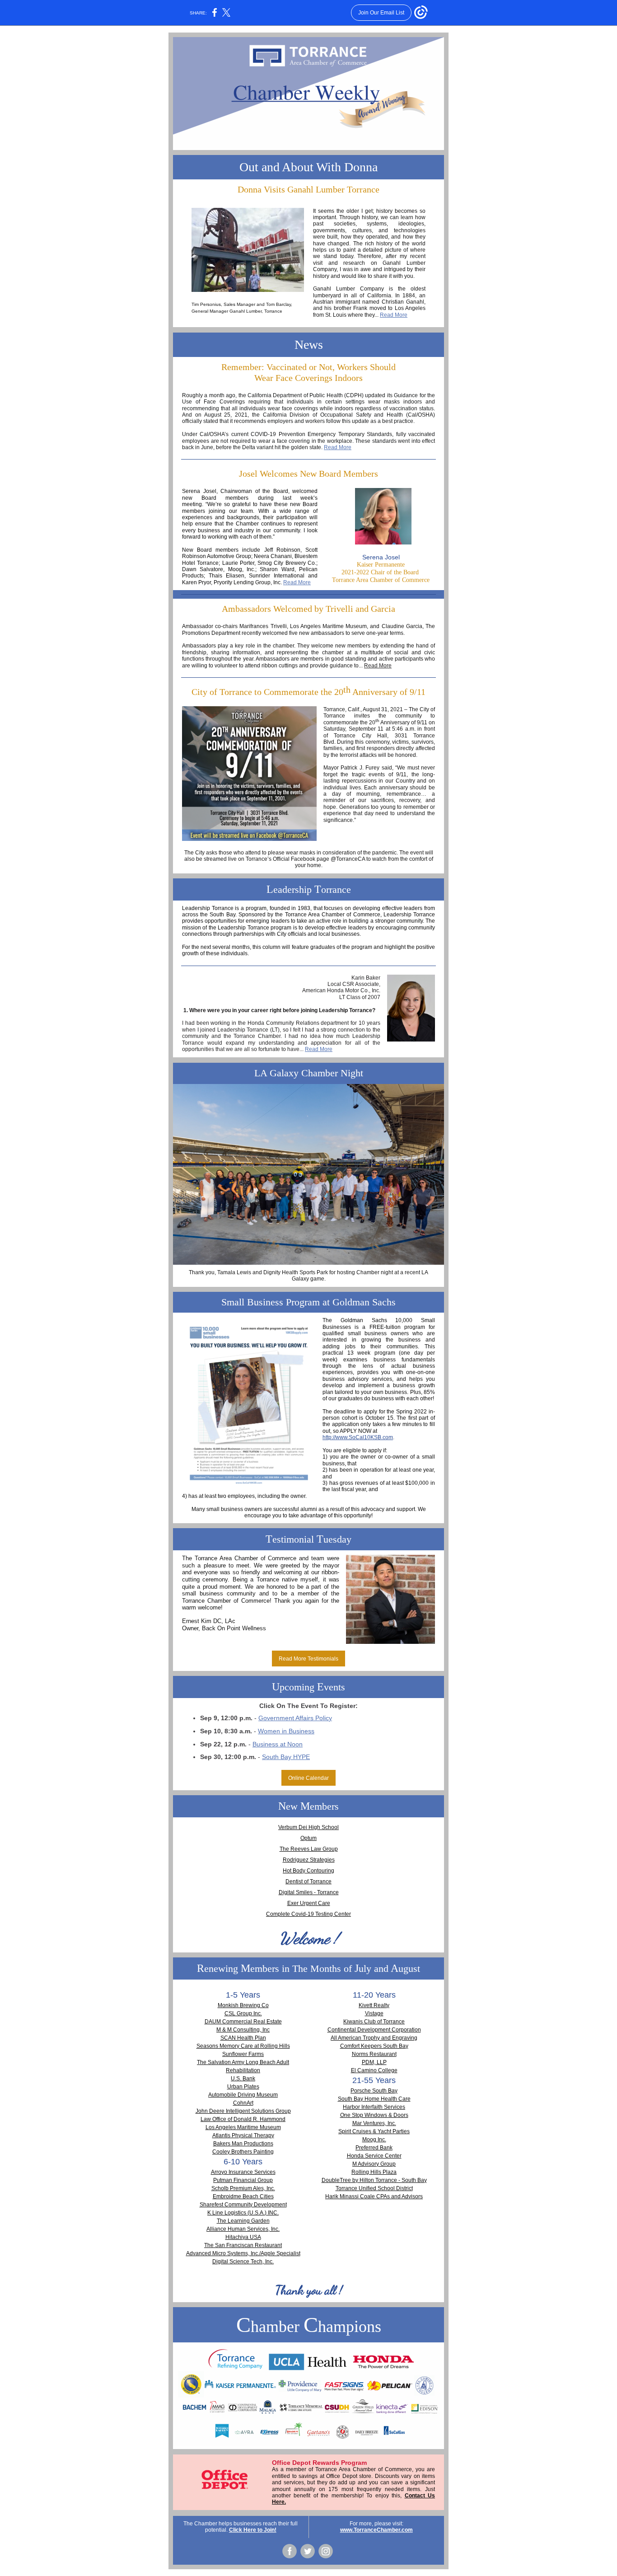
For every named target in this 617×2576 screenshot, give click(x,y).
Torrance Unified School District (374, 2188)
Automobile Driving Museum (243, 2095)
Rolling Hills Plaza (374, 2172)
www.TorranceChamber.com (376, 2530)
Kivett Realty (374, 2005)
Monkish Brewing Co (243, 2005)
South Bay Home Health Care (374, 2099)
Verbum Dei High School (308, 1827)
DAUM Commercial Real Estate (243, 2022)
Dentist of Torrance (308, 1882)
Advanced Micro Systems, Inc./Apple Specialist (243, 2253)
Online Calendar (308, 1778)
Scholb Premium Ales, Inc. (243, 2188)
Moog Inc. (374, 2140)
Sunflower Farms (243, 2054)
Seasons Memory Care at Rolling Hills (243, 2046)
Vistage (374, 2013)
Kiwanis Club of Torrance (374, 2022)
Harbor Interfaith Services (374, 2107)
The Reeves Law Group (309, 1849)
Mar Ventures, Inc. (374, 2123)
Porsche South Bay (374, 2091)
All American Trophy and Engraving (374, 2038)
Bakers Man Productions (243, 2144)
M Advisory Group (374, 2164)
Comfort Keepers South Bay (374, 2046)
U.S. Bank (243, 2079)
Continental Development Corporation (374, 2030)
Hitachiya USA (243, 2237)
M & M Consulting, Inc (243, 2030)
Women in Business (286, 1731)
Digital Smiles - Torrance (309, 1892)
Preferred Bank (374, 2148)
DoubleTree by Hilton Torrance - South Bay (374, 2180)
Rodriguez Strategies (309, 1860)
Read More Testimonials (308, 1659)
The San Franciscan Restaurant (243, 2245)
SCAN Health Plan (243, 2038)
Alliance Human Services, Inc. (243, 2229)
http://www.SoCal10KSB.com (358, 1437)
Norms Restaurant (374, 2054)
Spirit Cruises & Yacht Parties (374, 2131)
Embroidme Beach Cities (243, 2196)
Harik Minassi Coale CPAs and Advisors (374, 2196)
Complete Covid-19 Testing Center (308, 1914)
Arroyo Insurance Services (243, 2172)
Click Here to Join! (253, 2530)
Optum (308, 1838)
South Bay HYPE (286, 1757)
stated (211, 421)
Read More (394, 315)
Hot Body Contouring (308, 1871)
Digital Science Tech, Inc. (243, 2262)
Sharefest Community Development (243, 2205)
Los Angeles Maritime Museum (243, 2127)
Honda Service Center (374, 2156)
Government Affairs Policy (295, 1718)
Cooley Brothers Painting (243, 2152)
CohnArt (243, 2103)
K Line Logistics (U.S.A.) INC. (243, 2213)
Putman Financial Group (243, 2180)
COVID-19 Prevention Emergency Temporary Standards (321, 434)
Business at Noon (278, 1744)
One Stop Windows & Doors (374, 2115)
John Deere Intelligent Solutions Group (243, 2111)
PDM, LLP (374, 2062)
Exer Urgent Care (309, 1903)
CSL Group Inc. (243, 2013)
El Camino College (374, 2070)
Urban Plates (243, 2087)
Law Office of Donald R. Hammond (243, 2119)
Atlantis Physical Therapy (243, 2135)
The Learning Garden (243, 2221)
